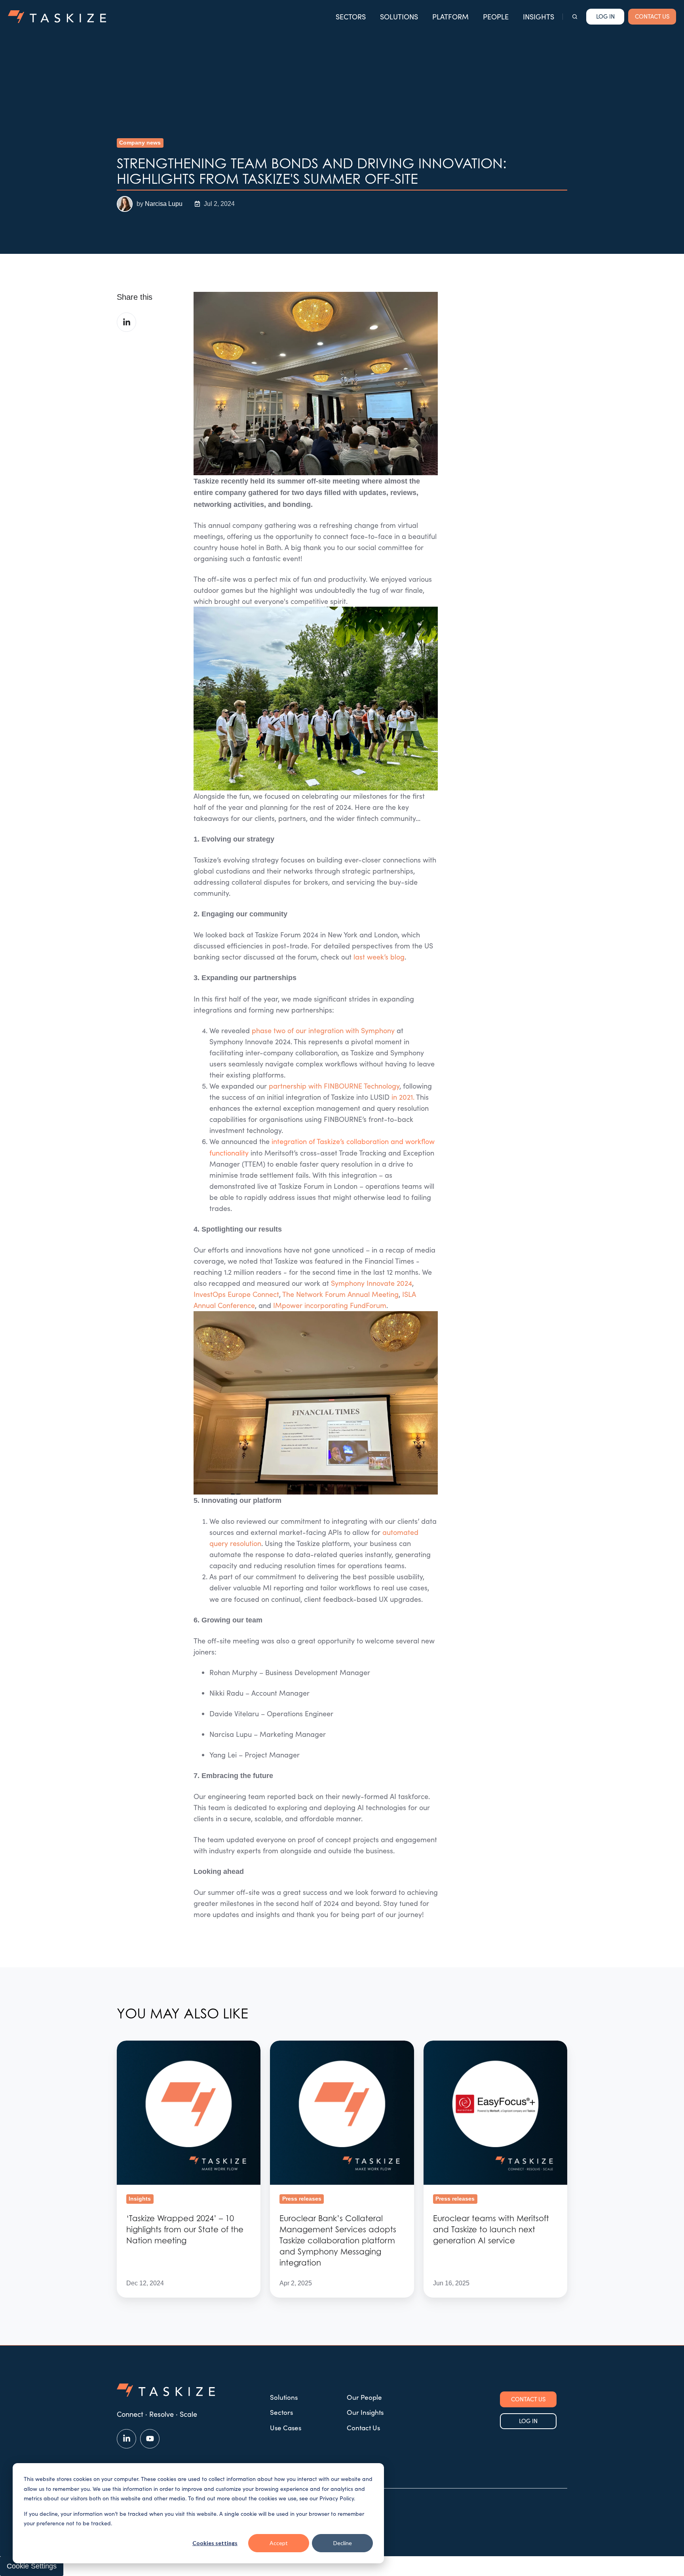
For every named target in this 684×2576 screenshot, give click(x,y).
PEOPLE (496, 17)
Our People (364, 2397)
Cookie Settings (32, 2566)
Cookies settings (215, 2543)
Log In (605, 16)
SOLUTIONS (399, 17)
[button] (575, 17)
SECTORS (351, 17)
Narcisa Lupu (164, 204)
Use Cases (286, 2428)
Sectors (281, 2412)
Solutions (284, 2397)
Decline (343, 2543)
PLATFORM (450, 17)
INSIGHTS (539, 17)
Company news (140, 143)
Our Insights (365, 2412)
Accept (279, 2543)
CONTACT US (652, 16)
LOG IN (528, 2421)
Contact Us (363, 2428)
